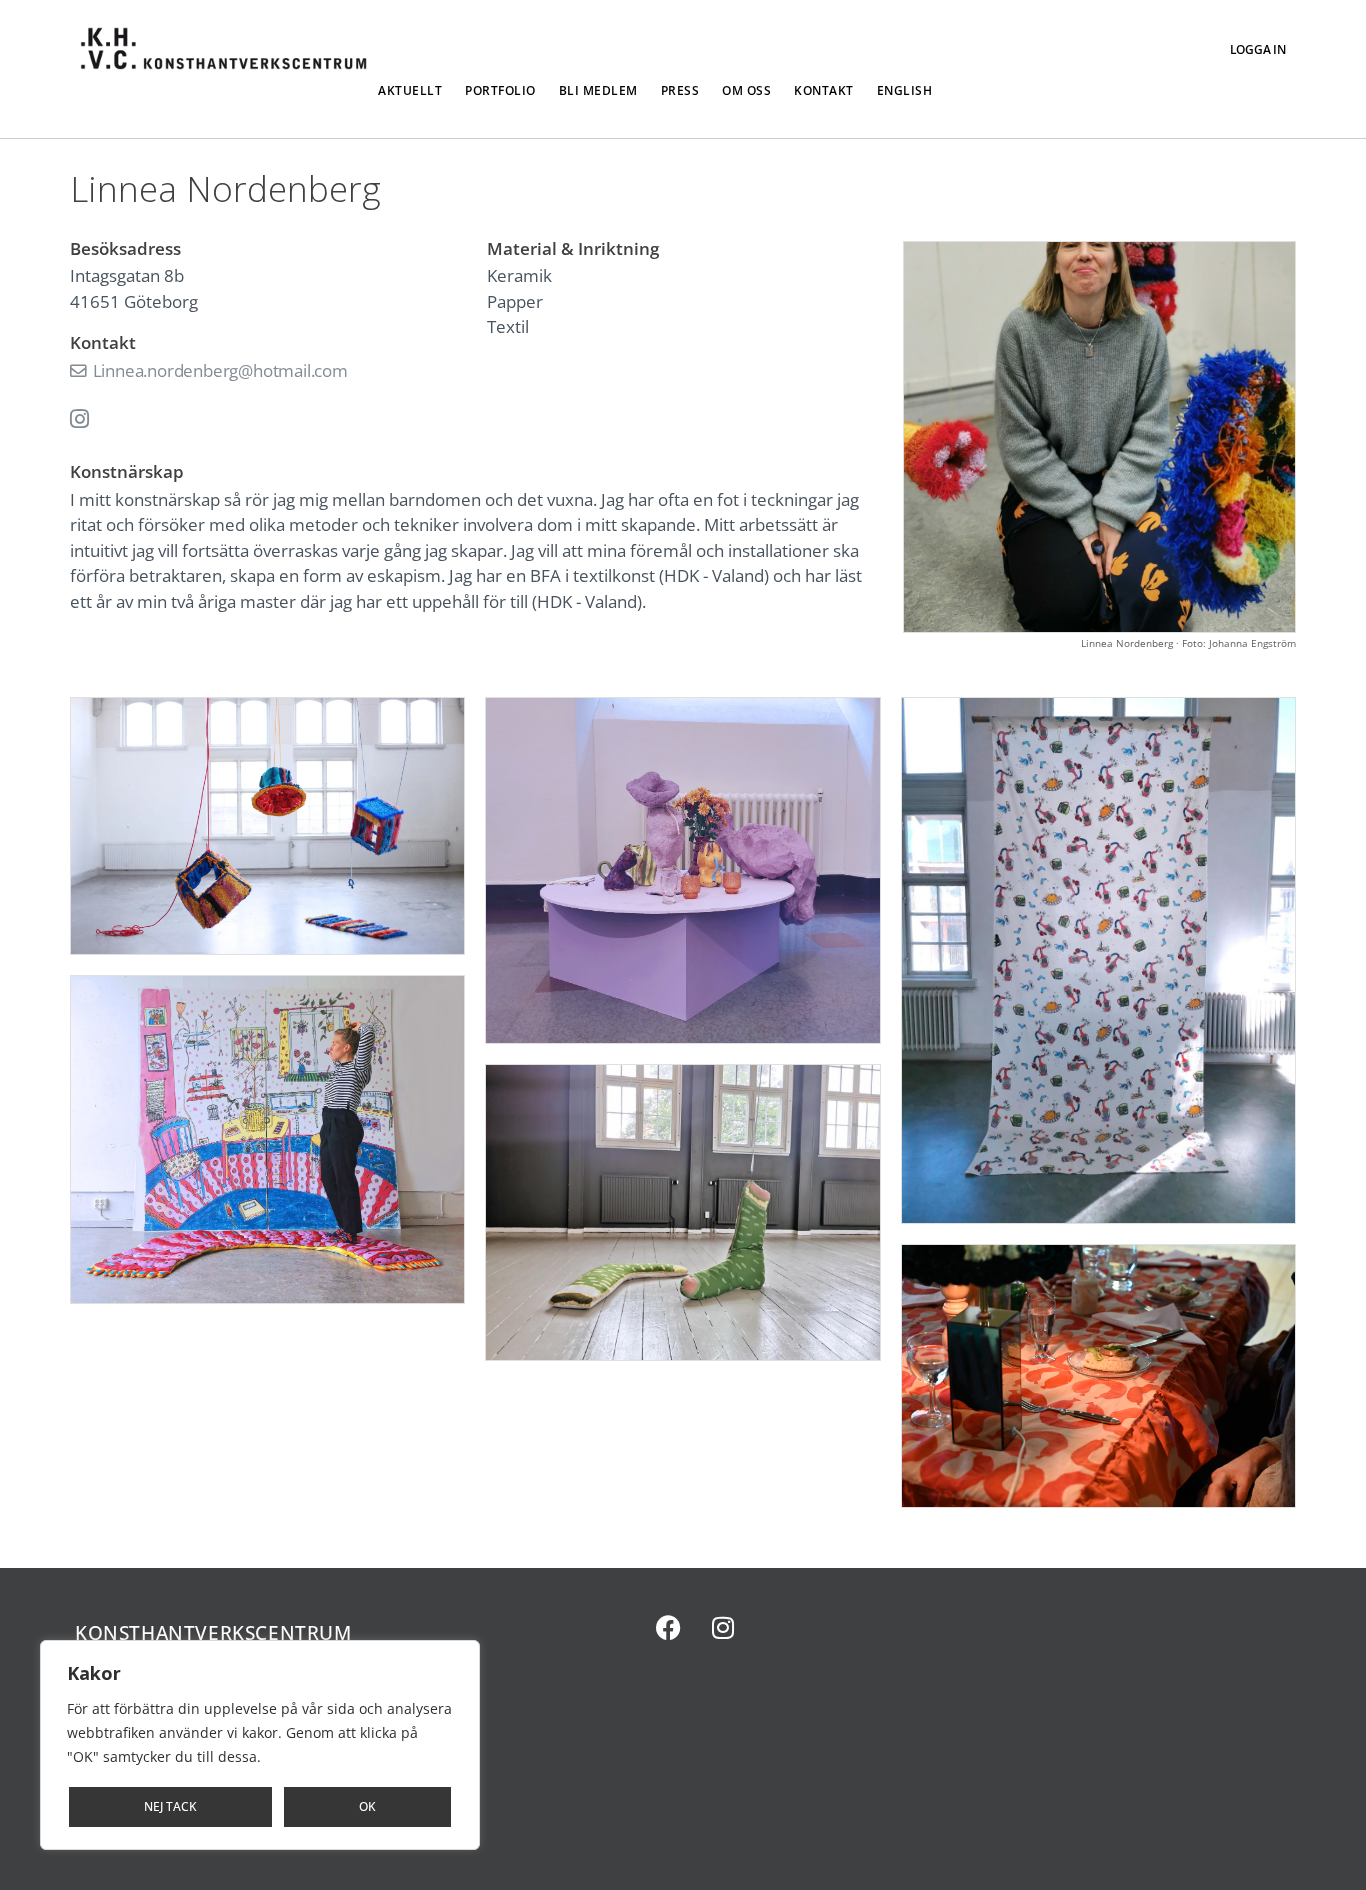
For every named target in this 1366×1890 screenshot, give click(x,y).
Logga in (1258, 49)
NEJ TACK (170, 1806)
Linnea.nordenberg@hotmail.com (218, 370)
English (905, 90)
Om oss (746, 90)
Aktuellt (410, 90)
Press (680, 90)
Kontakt (824, 90)
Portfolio (500, 90)
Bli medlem (598, 90)
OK (367, 1806)
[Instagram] (723, 1627)
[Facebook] (668, 1627)
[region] (260, 1745)
